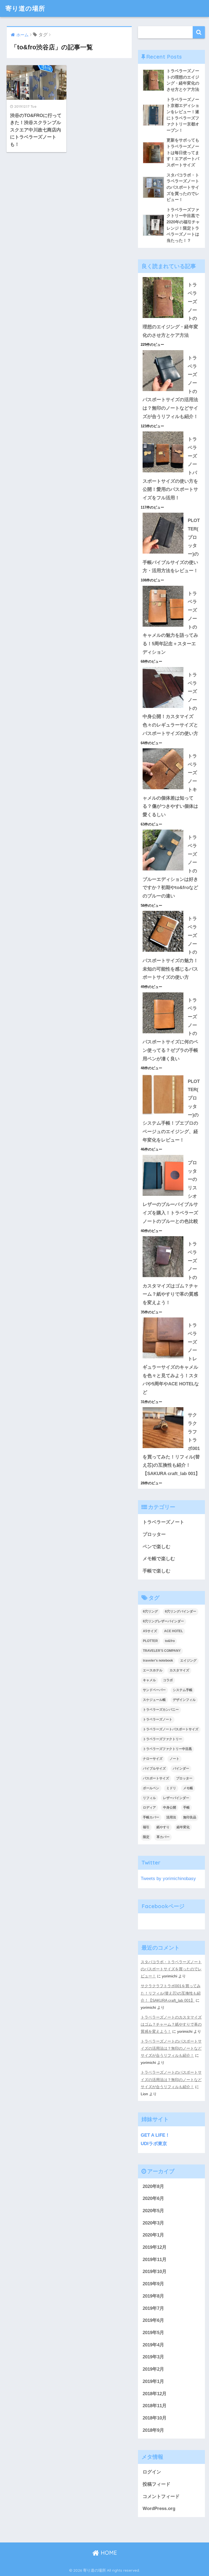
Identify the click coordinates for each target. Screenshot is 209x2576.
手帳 (186, 1808)
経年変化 (183, 1827)
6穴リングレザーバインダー (163, 1621)
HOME (108, 2553)
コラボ (168, 1680)
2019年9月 (153, 2284)
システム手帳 (183, 1690)
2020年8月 (153, 2186)
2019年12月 (155, 2247)
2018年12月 (155, 2394)
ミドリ (171, 1788)
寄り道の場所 (25, 8)
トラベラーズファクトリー (162, 1739)
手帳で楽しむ (156, 1571)
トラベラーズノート (163, 1522)
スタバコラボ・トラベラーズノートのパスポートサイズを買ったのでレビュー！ (171, 1969)
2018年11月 (155, 2406)
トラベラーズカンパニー (161, 1710)
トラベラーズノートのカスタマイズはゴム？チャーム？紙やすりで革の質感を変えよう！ (171, 2024)
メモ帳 (188, 1788)
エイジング (188, 1661)
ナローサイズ (153, 1759)
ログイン (152, 2472)
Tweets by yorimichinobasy (168, 1879)
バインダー (181, 1769)
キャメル (149, 1680)
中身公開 (170, 1808)
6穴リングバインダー (181, 1611)
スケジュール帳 (154, 1700)
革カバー (163, 1837)
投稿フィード (156, 2484)
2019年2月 (153, 2369)
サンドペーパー (154, 1690)
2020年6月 (153, 2198)
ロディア (149, 1808)
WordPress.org (159, 2509)
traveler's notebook (158, 1661)
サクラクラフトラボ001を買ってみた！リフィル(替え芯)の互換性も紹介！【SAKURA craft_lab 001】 (171, 1993)
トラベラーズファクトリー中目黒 (167, 1749)
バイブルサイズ (154, 1769)
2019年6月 (153, 2320)
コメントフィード (161, 2497)
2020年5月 (153, 2211)
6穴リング (150, 1611)
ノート (174, 1759)
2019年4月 (153, 2345)
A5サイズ (150, 1631)
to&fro (170, 1641)
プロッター (154, 1534)
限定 (146, 1837)
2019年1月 (153, 2381)
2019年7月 (153, 2308)
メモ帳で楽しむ (159, 1559)
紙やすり (163, 1827)
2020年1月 (153, 2235)
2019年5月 (153, 2333)
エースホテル (153, 1670)
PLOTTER (150, 1641)
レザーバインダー (176, 1798)
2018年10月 (155, 2418)
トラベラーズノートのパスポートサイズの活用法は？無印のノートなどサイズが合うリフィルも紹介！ (171, 2048)
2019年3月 (153, 2357)
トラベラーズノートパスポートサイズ (171, 1729)
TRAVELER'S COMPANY (162, 1651)
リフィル (149, 1798)
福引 (146, 1827)
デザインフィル (184, 1700)
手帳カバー (151, 1817)
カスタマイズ (179, 1670)
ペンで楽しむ (156, 1547)
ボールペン (151, 1788)
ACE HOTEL (173, 1631)
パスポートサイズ (156, 1778)
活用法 (171, 1817)
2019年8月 (153, 2296)
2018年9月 (153, 2430)
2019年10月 (155, 2272)
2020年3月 (153, 2223)
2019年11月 (155, 2260)
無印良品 (190, 1817)
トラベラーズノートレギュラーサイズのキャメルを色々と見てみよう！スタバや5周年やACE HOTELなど (171, 1359)
